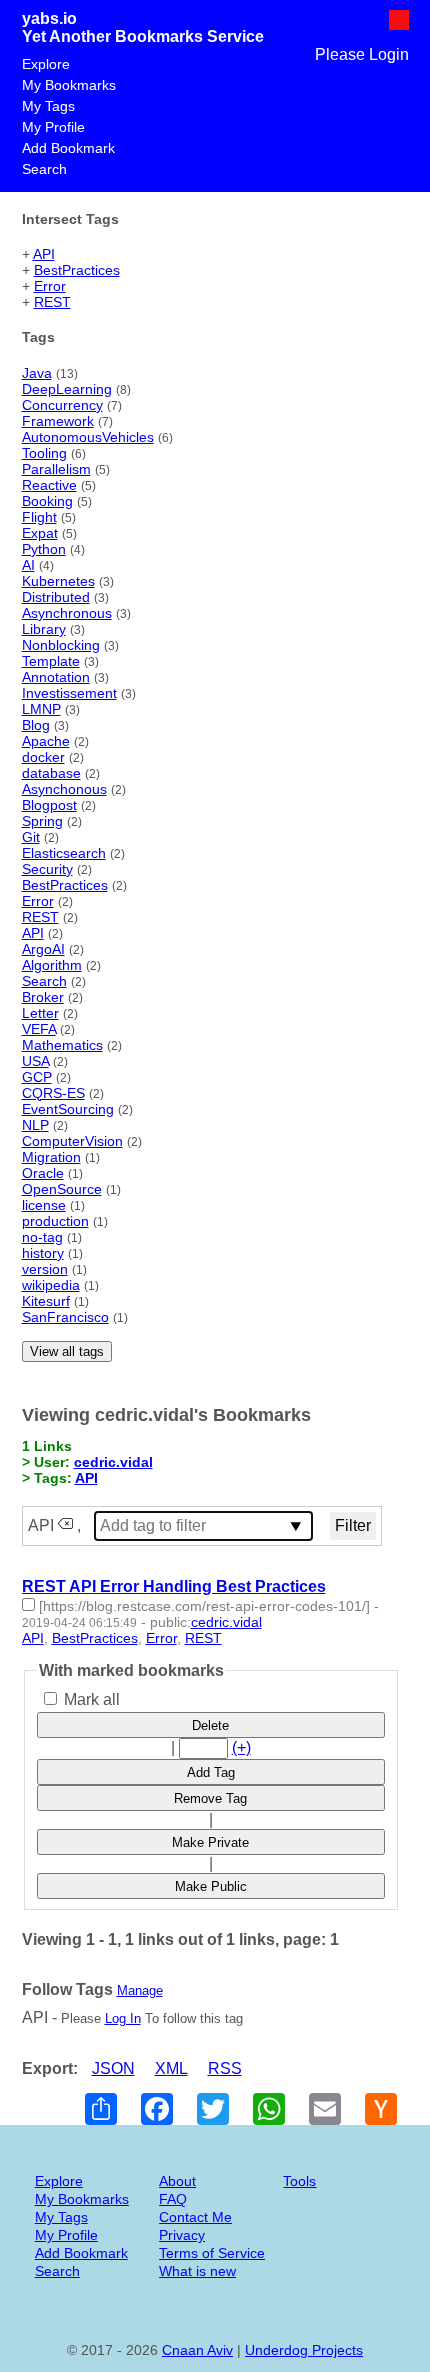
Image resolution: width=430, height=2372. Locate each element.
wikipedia (51, 1285)
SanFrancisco (65, 1317)
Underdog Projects (304, 2350)
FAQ (173, 2199)
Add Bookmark (68, 148)
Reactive (49, 485)
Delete (210, 1725)
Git (31, 837)
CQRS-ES (53, 1093)
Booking (47, 501)
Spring (42, 821)
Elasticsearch (64, 853)
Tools (299, 2181)
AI (28, 565)
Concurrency (62, 405)
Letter (40, 1013)
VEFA (39, 1029)
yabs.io (49, 18)
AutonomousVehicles (88, 437)
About (177, 2181)
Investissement (69, 693)
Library (44, 629)
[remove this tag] (65, 1525)
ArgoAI (43, 949)
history (43, 1253)
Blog (36, 725)
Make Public (211, 1886)
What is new (197, 2271)
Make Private (210, 1842)
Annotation (56, 677)
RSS (225, 2068)
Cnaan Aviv (197, 2350)
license (44, 1205)
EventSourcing (68, 1109)
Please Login (362, 54)
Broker (43, 997)
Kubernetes (58, 581)
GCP (37, 1077)
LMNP (41, 709)
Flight (39, 517)
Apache (46, 741)
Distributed (56, 597)
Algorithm (52, 965)
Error (50, 286)
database (51, 773)
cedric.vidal (113, 1462)
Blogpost (49, 805)
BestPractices (77, 270)
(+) (241, 1747)
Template (51, 661)
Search (44, 169)
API (44, 254)
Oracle (43, 1173)
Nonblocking (61, 645)
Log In (123, 2018)
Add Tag (211, 1772)
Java (37, 373)
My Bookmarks (69, 85)
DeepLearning (67, 389)
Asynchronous (67, 613)
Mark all (90, 1699)
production (55, 1221)
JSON (113, 2068)
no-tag (42, 1237)
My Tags (48, 106)
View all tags (67, 1351)
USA (35, 1061)
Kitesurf (46, 1301)
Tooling (44, 453)
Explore (46, 64)
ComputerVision (72, 1141)
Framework (58, 421)
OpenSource (62, 1189)
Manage (140, 1990)
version (45, 1269)
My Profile (53, 127)
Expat (40, 533)
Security (47, 869)
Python (44, 549)
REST (52, 302)
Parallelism (56, 469)
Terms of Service (212, 2253)
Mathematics (62, 1045)
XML (171, 2068)
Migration (51, 1157)
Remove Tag (210, 1798)
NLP (35, 1125)
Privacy (182, 2235)
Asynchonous (64, 789)
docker (43, 757)
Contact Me (195, 2217)
